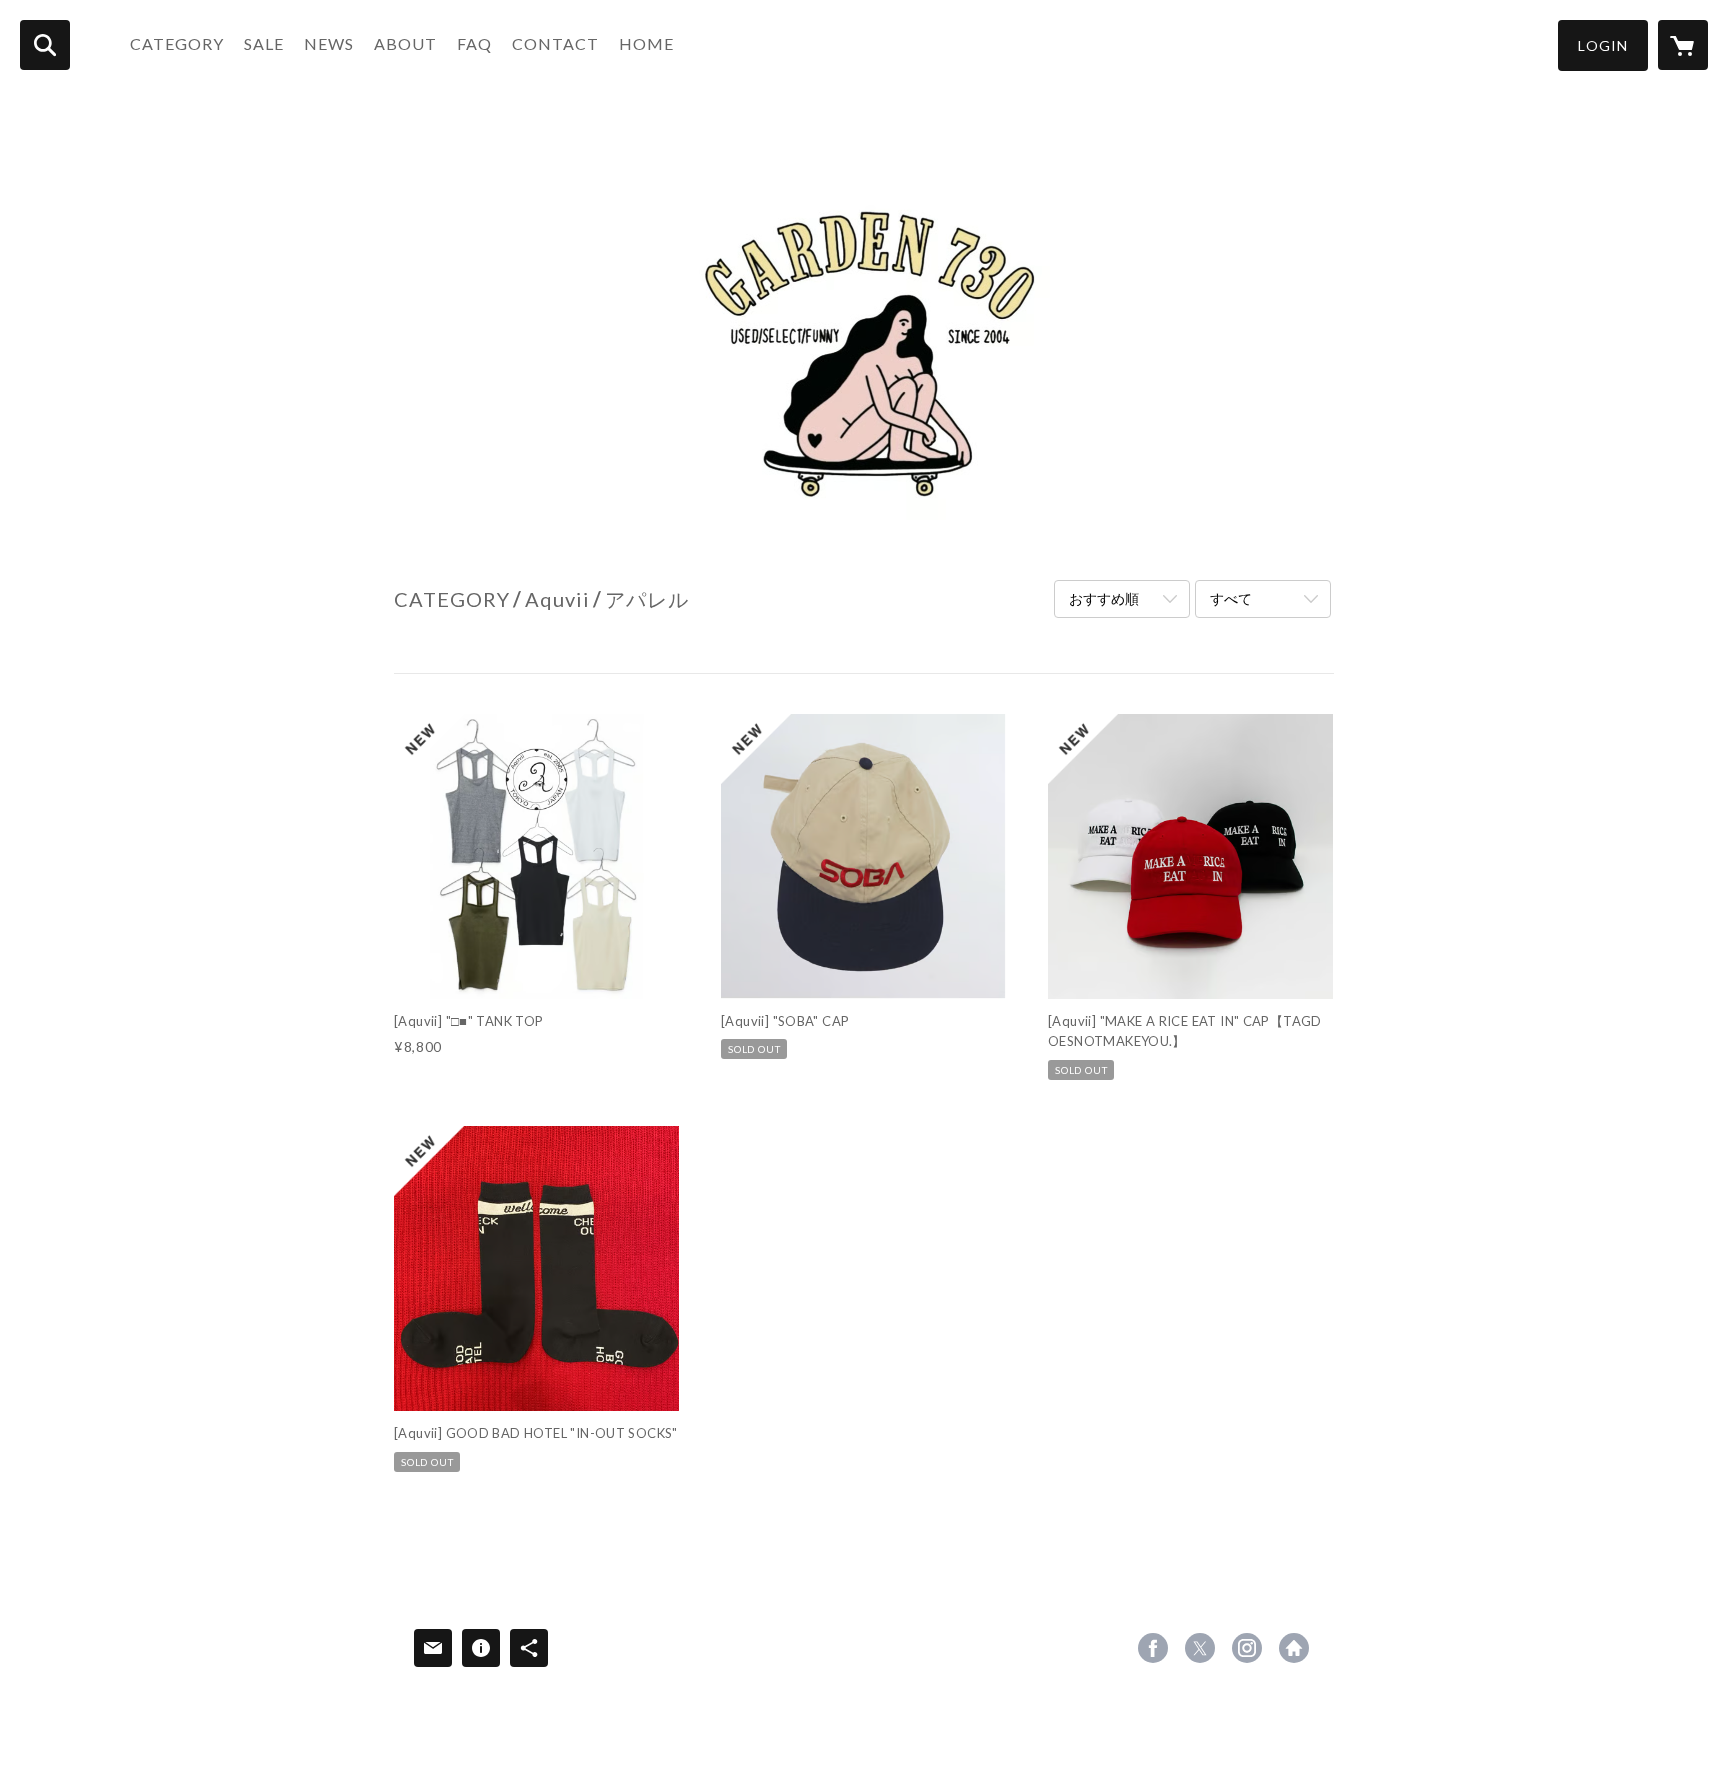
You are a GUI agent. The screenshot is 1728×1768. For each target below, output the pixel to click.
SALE (264, 43)
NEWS (329, 43)
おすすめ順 (1104, 598)
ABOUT (405, 43)
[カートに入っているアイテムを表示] (1683, 45)
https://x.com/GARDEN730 (1200, 1648)
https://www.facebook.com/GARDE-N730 (1153, 1648)
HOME (646, 43)
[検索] (45, 45)
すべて (1231, 598)
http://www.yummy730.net (1294, 1648)
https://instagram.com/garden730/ (1247, 1648)
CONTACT (555, 43)
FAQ (474, 43)
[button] (1603, 45)
